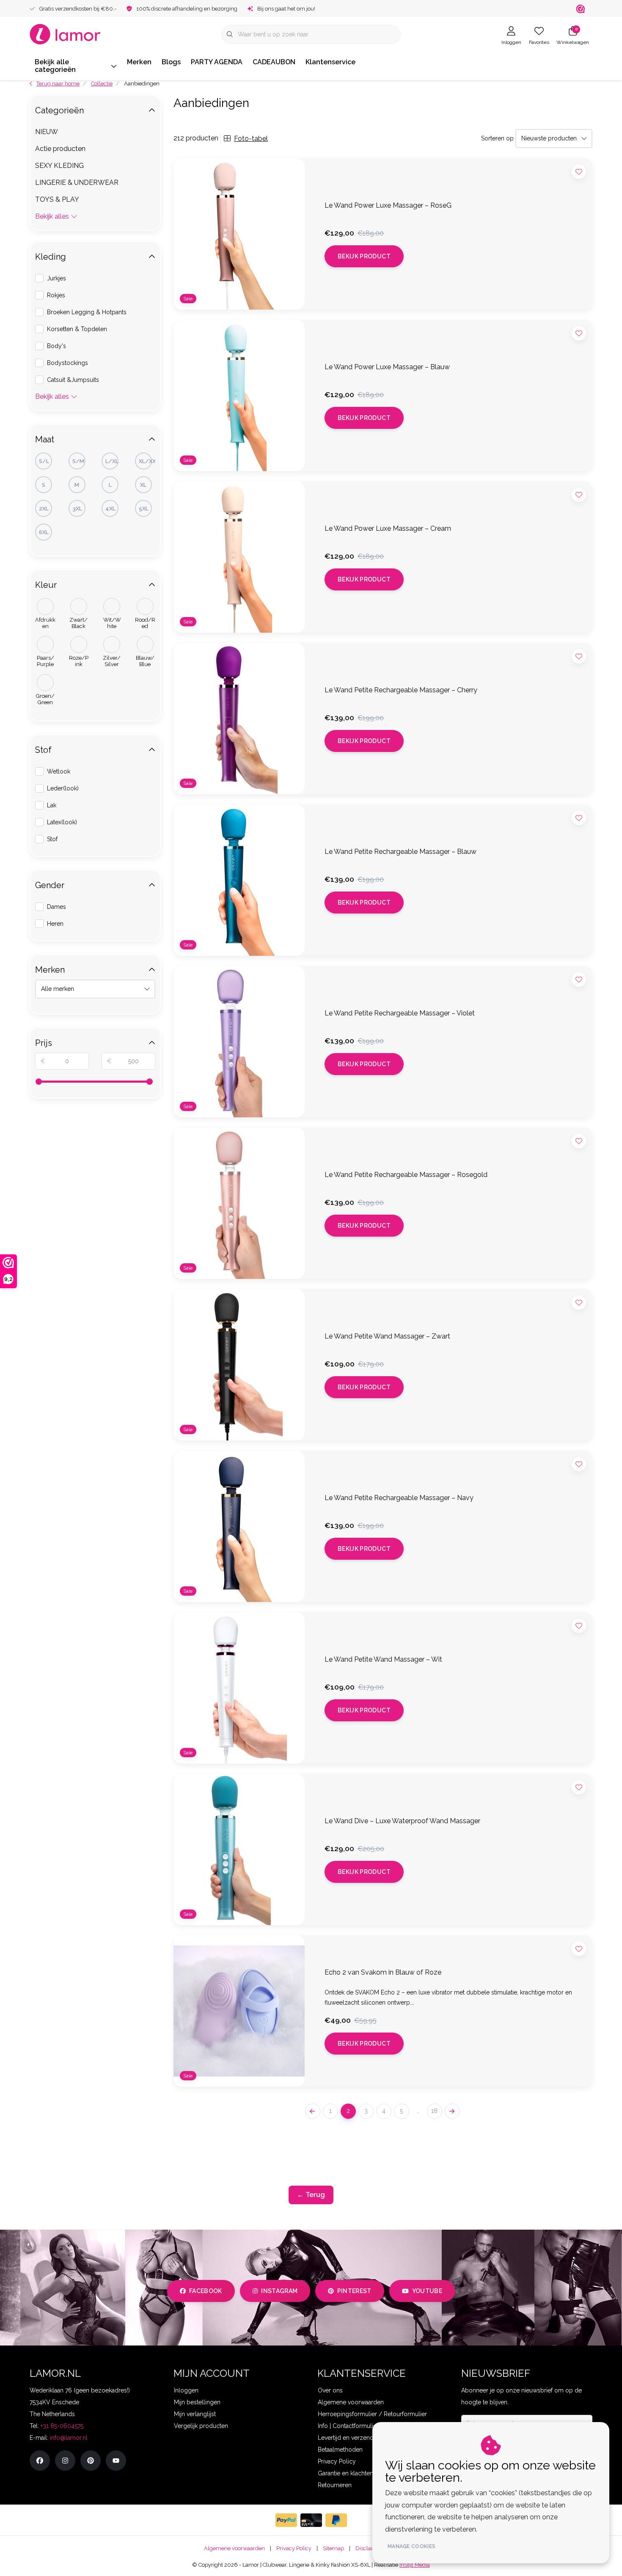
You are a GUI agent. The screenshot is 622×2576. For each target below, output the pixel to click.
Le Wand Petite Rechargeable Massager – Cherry (401, 690)
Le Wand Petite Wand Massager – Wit (383, 1659)
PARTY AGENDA (217, 62)
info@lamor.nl (69, 2438)
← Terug (311, 2195)
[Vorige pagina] (313, 2111)
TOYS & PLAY (57, 199)
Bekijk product (364, 256)
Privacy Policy (294, 2548)
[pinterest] (91, 2461)
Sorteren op (497, 138)
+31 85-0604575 (62, 2426)
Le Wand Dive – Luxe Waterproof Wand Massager (402, 1821)
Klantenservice (330, 62)
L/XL (112, 461)
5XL (144, 509)
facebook (206, 2291)
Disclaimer (369, 2548)
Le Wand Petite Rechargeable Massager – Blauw (400, 852)
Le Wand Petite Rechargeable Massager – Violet (400, 1013)
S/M (78, 461)
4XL (110, 509)
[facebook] (40, 2461)
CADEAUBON (274, 62)
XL (143, 485)
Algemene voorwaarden (234, 2548)
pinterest (354, 2291)
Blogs (171, 62)
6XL (44, 532)
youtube (427, 2291)
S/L (44, 461)
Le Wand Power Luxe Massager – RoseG (388, 205)
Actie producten (60, 149)
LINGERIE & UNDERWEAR (77, 182)
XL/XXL (145, 461)
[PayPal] (286, 2520)
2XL (44, 509)
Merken (139, 62)
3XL (77, 509)
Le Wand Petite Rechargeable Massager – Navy (399, 1498)
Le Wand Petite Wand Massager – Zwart (387, 1336)
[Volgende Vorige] (452, 2111)
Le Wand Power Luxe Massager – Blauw (387, 367)
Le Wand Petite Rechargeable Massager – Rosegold (406, 1175)
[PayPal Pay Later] (336, 2520)
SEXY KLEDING (59, 166)
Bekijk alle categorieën (55, 66)
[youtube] (116, 2461)
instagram (279, 2291)
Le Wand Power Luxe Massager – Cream (388, 528)
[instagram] (65, 2461)
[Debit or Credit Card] (311, 2520)
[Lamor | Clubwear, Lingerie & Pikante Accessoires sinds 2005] (65, 34)
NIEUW (47, 132)
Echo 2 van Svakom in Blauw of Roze (383, 1972)
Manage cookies (411, 2546)
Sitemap (333, 2548)
